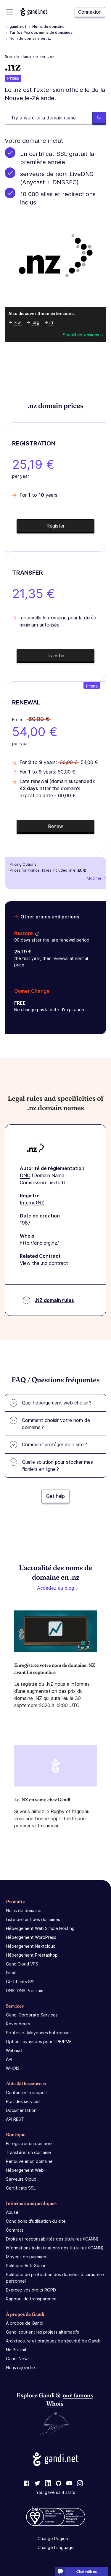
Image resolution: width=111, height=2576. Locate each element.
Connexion (90, 12)
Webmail (14, 2050)
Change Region (53, 2539)
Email (11, 1973)
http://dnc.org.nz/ (39, 1243)
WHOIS (13, 2068)
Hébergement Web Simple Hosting (40, 1928)
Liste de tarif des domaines (33, 1919)
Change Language (56, 2548)
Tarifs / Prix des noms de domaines (41, 32)
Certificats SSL (21, 1982)
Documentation (21, 2110)
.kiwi (17, 322)
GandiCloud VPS (22, 1964)
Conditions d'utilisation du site (36, 2221)
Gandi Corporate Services (32, 2015)
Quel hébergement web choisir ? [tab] (57, 1403)
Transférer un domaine (28, 2152)
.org (35, 322)
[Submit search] (99, 118)
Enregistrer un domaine (29, 2143)
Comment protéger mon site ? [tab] (54, 1444)
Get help (55, 1496)
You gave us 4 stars (56, 2493)
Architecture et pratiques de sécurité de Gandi (53, 2341)
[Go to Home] (34, 12)
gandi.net (18, 27)
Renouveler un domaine (29, 2161)
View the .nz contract (44, 1263)
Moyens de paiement (27, 2257)
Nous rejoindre (20, 2368)
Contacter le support (27, 2092)
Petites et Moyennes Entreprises (39, 2033)
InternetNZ (32, 1203)
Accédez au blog (55, 1588)
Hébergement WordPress (31, 1937)
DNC (25, 1175)
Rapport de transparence (31, 2299)
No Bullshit (16, 2350)
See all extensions (81, 335)
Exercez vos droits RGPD (31, 2290)
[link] (27, 2484)
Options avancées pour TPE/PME (39, 2042)
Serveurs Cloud (21, 2179)
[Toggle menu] (10, 12)
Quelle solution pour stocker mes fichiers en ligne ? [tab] (57, 1466)
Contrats (15, 2230)
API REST (15, 2119)
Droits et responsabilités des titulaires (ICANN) (52, 2239)
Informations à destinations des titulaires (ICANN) (55, 2248)
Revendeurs (18, 2024)
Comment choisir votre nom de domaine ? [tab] (56, 1424)
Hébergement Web (25, 2170)
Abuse (12, 2212)
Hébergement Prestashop (32, 1955)
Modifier (94, 878)
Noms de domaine (48, 27)
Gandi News (18, 2359)
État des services (23, 2101)
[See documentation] (36, 933)
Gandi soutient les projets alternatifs (42, 2332)
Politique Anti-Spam (25, 2266)
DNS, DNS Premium (25, 1991)
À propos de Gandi (25, 2323)
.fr (51, 322)
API (9, 2059)
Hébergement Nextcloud (31, 1946)
